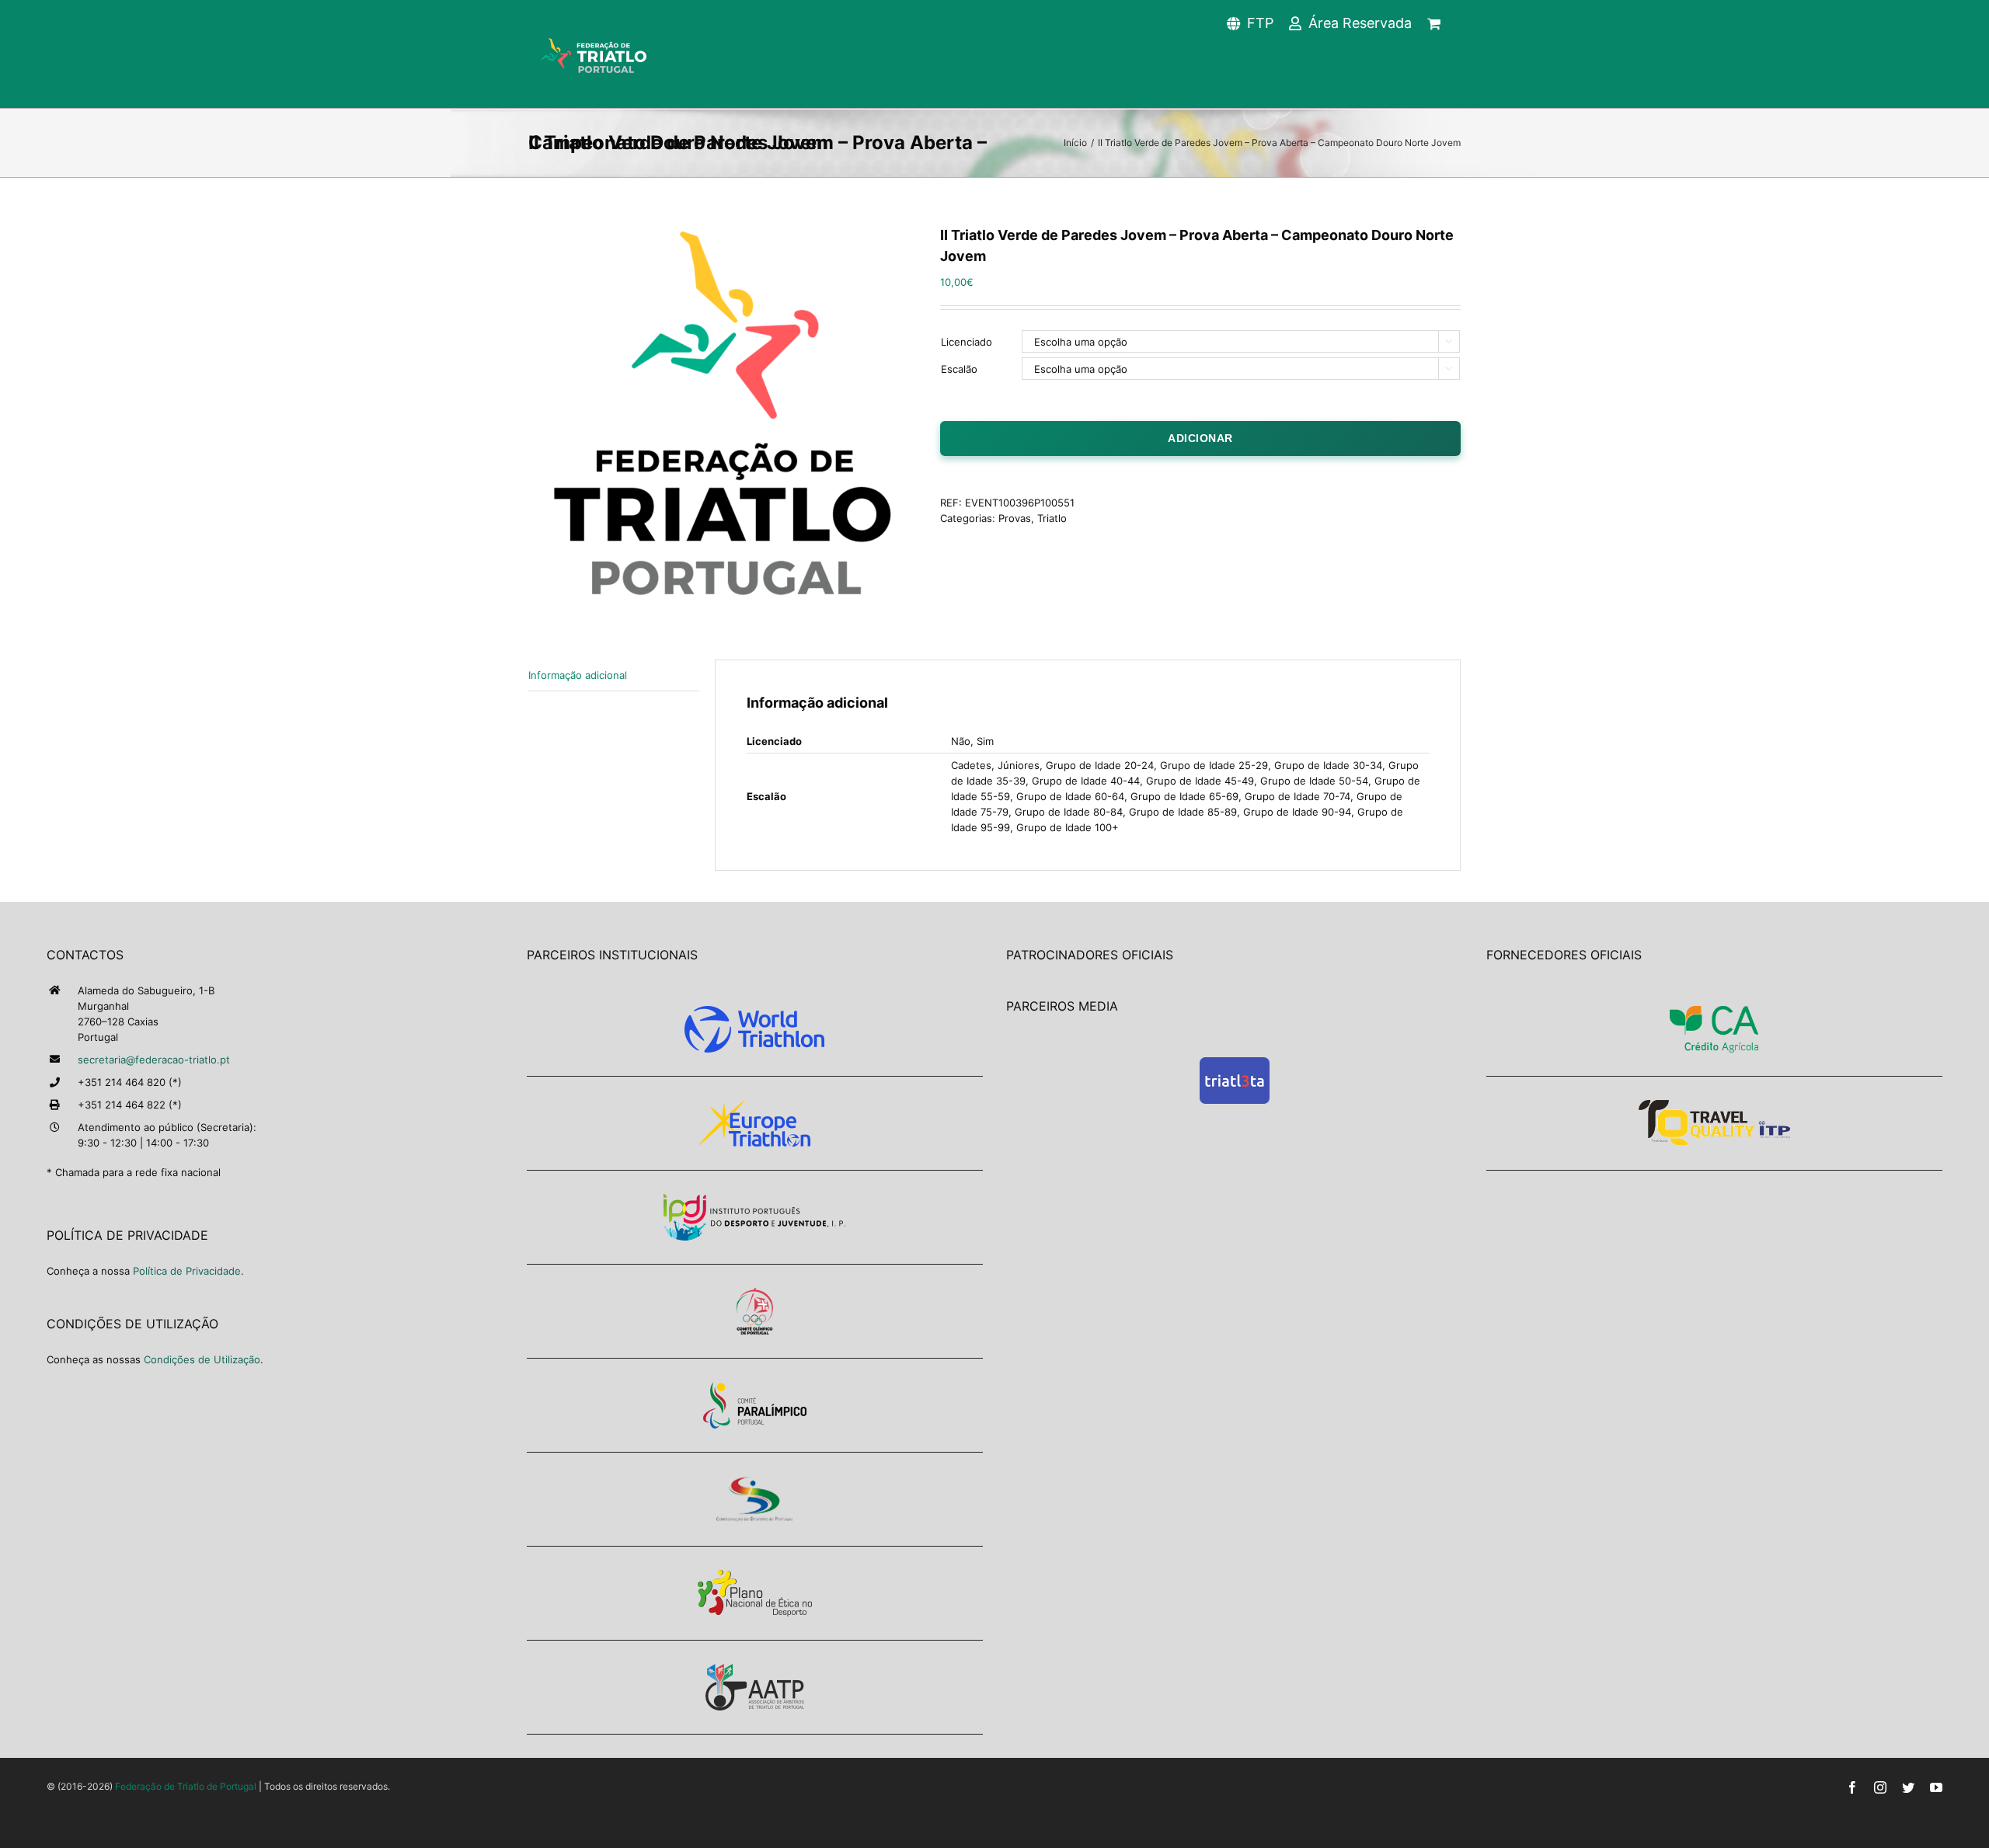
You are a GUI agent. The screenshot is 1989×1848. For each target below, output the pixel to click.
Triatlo (1052, 518)
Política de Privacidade (187, 1271)
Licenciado (967, 342)
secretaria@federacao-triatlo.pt (154, 1060)
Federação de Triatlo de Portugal (186, 1786)
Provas (1015, 518)
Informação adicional (578, 675)
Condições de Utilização (202, 1359)
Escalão (959, 369)
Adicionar (1200, 438)
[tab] (614, 675)
